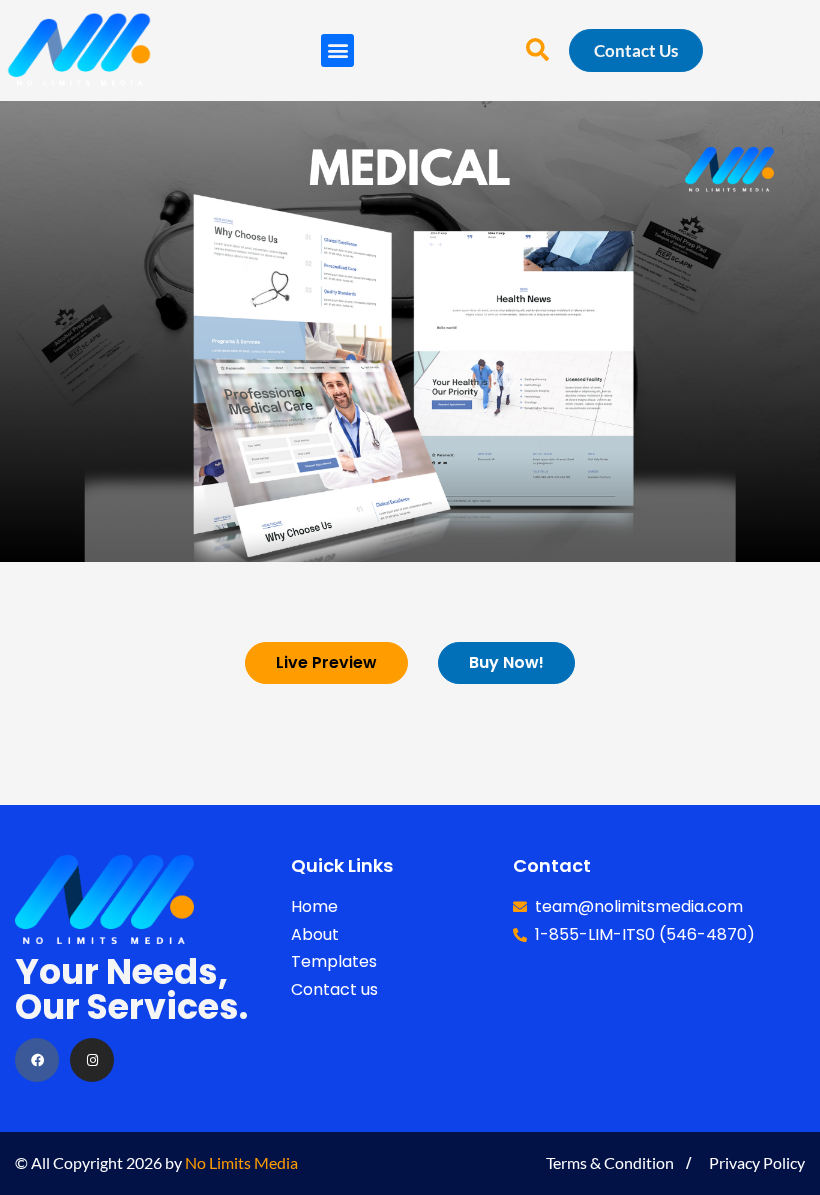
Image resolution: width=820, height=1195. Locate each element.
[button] (337, 50)
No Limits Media (241, 1162)
